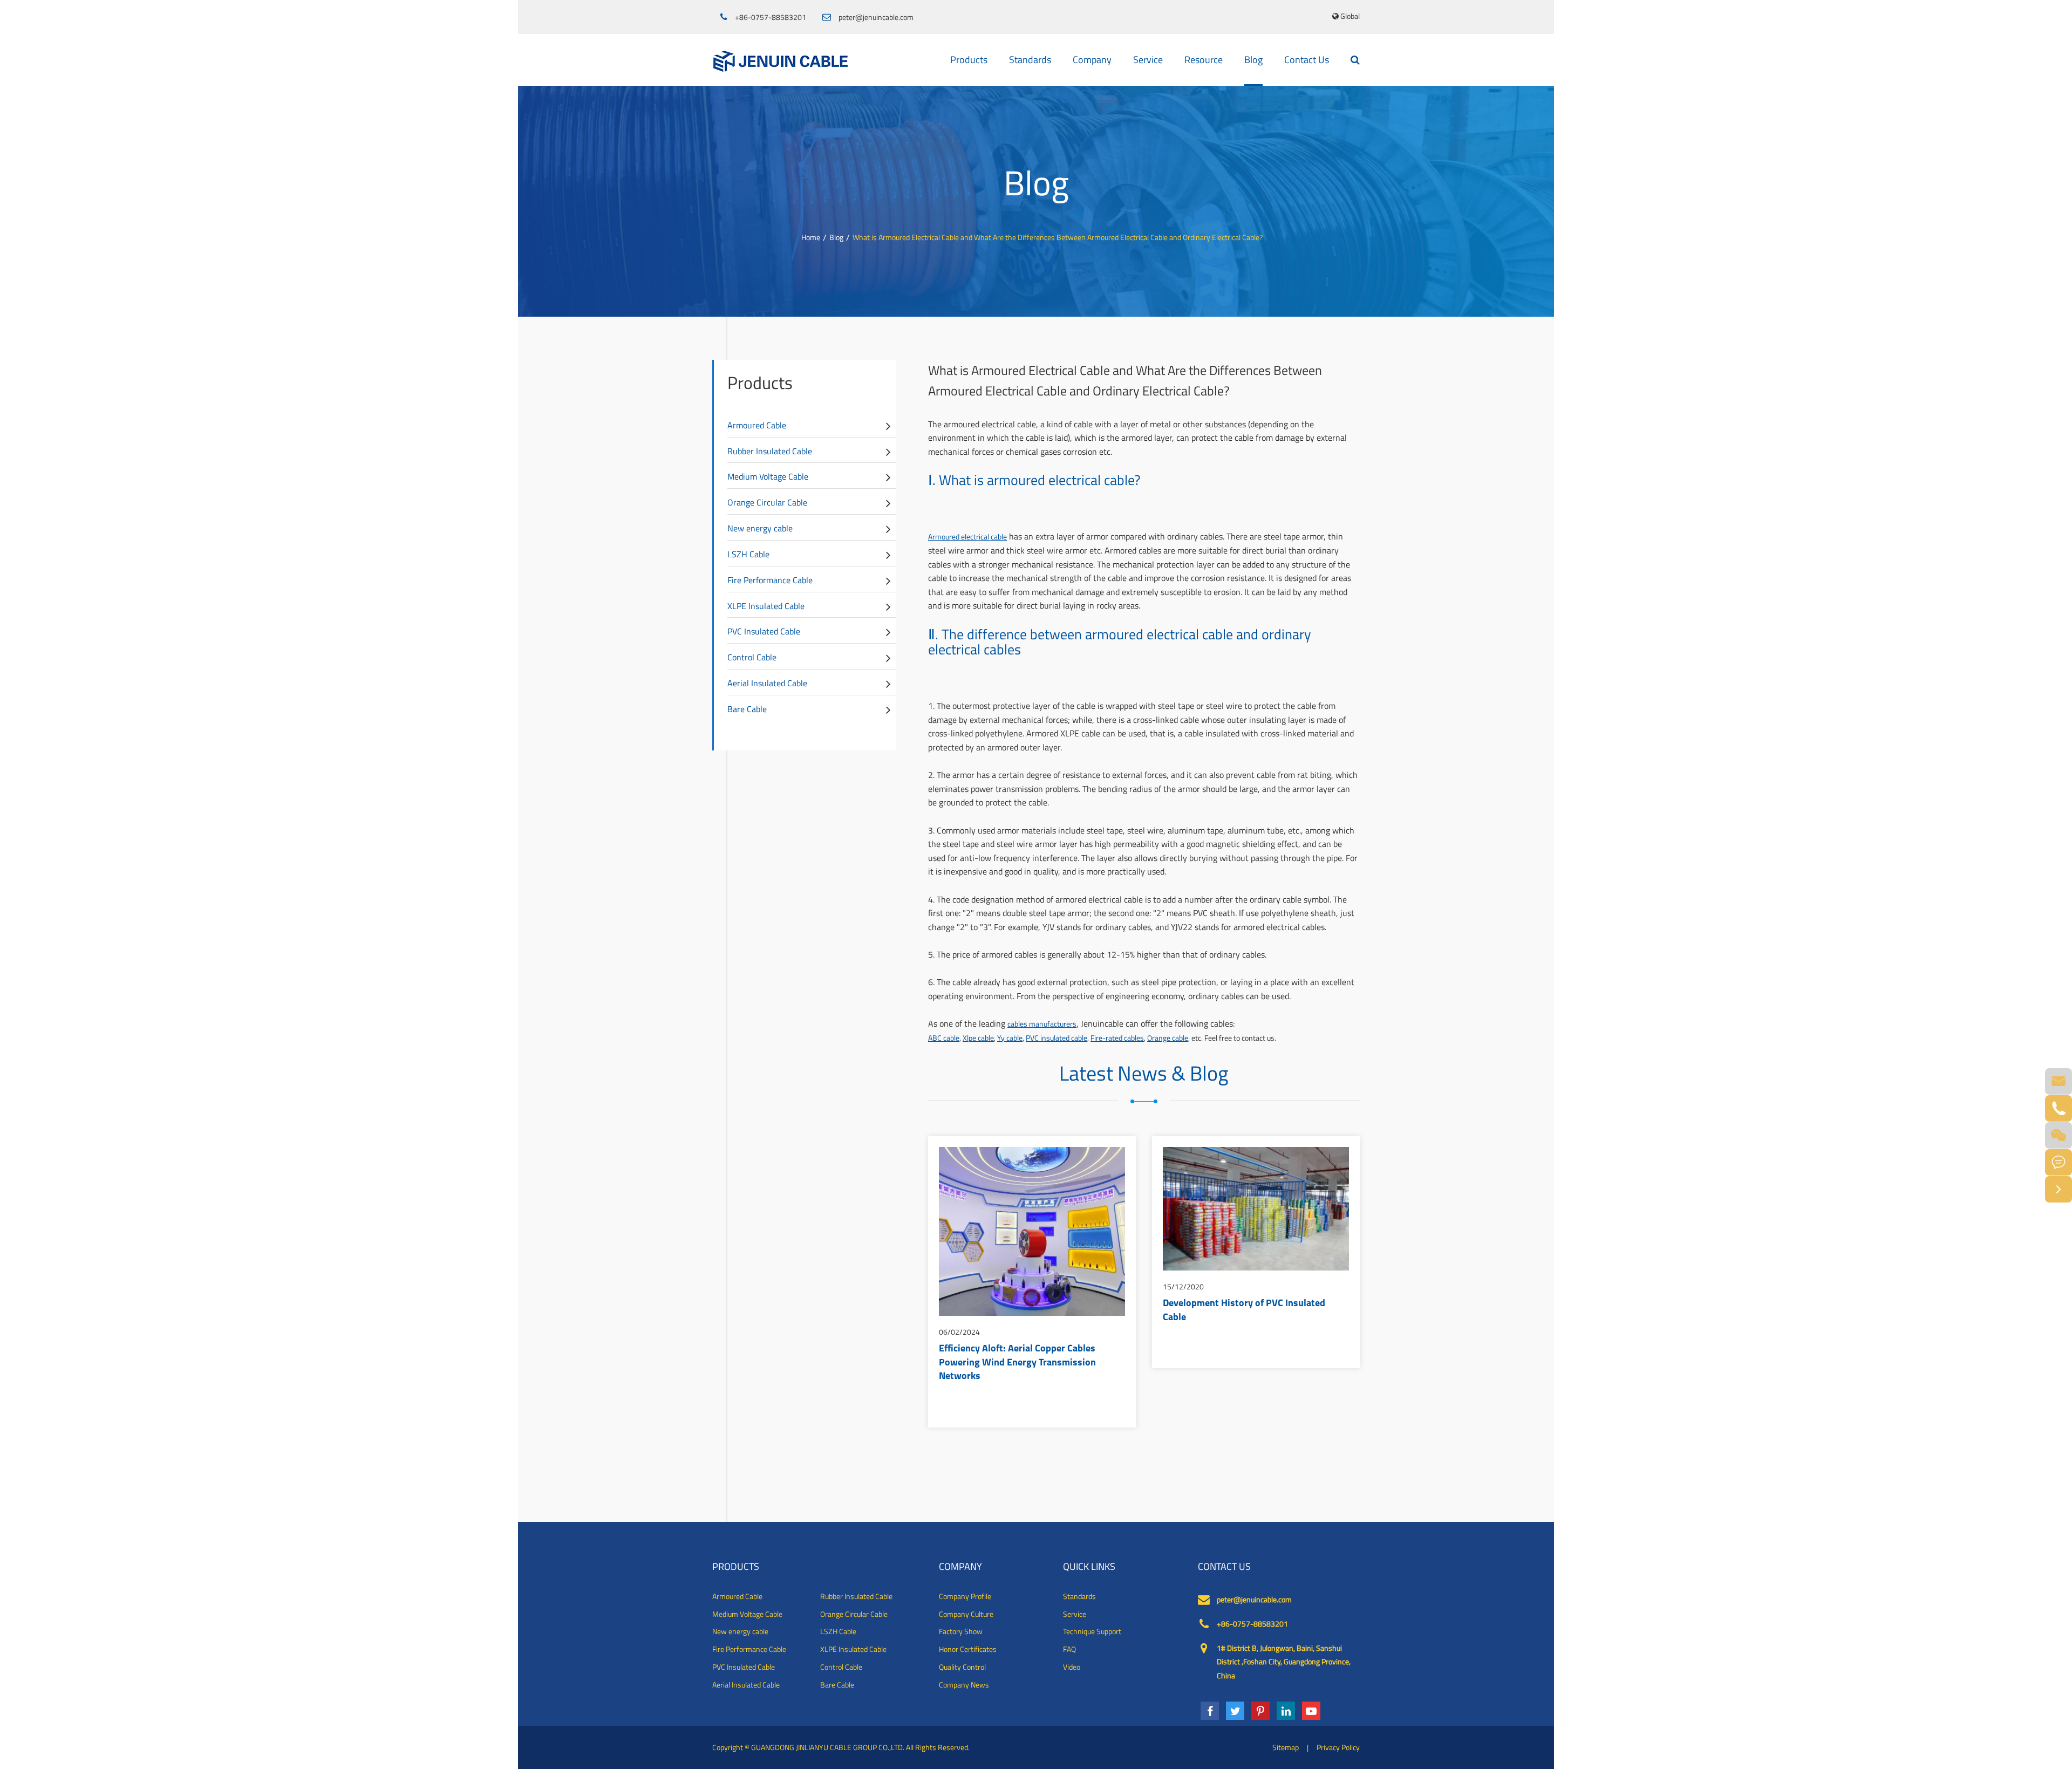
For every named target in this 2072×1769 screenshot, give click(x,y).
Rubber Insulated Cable (770, 451)
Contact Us (1307, 60)
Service (1148, 60)
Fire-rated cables (1117, 1038)
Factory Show (961, 1631)
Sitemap (1286, 1747)
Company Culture (966, 1614)
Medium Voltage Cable (768, 476)
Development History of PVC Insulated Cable (1244, 1311)
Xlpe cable (978, 1038)
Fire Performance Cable (770, 580)
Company (1092, 60)
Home (811, 237)
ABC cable (944, 1038)
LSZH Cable (748, 554)
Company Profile (965, 1596)
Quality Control (962, 1667)
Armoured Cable (757, 425)
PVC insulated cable (1057, 1038)
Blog (1253, 60)
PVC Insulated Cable (764, 631)
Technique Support (1092, 1631)
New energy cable (760, 528)
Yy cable (1010, 1038)
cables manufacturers (1042, 1024)
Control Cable (752, 657)
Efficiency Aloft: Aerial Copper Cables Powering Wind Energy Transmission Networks (1017, 1363)
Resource (1204, 60)
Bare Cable (747, 709)
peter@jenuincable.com (876, 17)
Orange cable (1168, 1038)
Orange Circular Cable (767, 502)
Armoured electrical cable (967, 537)
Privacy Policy (1338, 1747)
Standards (1030, 60)
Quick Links (1089, 1567)
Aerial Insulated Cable (767, 683)
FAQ (1069, 1649)
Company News (964, 1685)
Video (1072, 1667)
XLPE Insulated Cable (766, 606)
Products (969, 60)
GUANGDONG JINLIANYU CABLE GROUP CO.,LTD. (828, 1747)
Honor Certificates (968, 1649)
